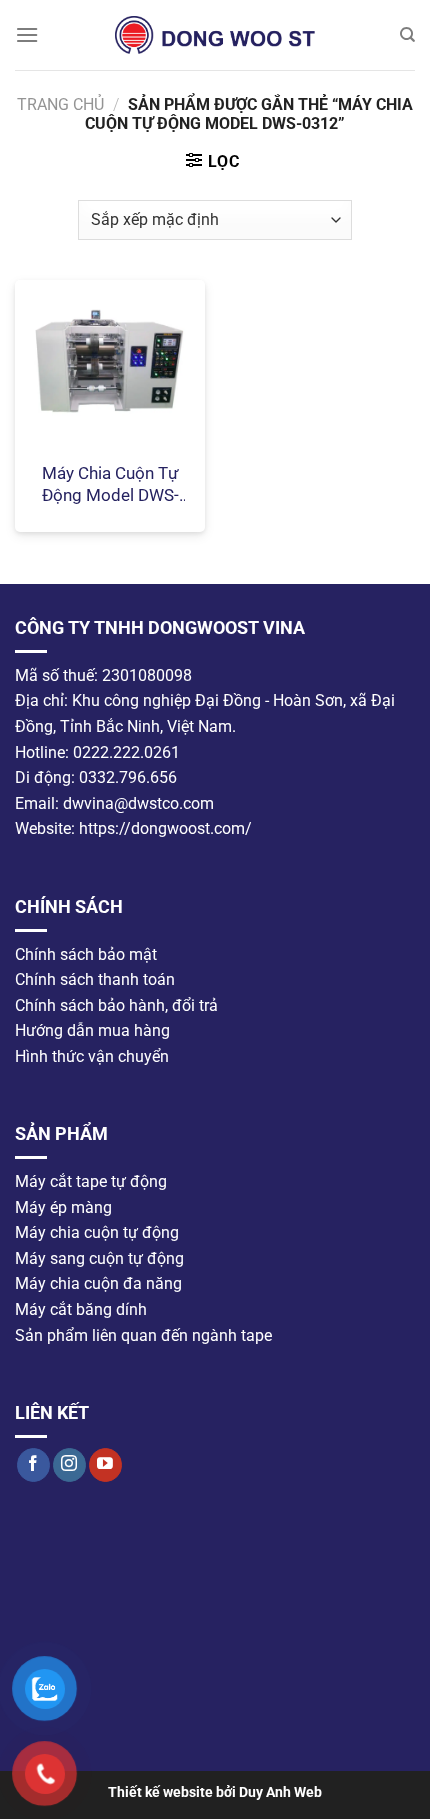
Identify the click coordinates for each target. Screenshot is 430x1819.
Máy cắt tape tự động (91, 1181)
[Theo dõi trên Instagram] (69, 1464)
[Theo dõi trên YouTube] (105, 1464)
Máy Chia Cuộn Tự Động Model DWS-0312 (110, 484)
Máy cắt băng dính (81, 1309)
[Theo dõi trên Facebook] (33, 1464)
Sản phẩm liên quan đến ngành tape (143, 1334)
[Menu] (27, 34)
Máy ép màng (63, 1206)
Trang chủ (60, 104)
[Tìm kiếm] (407, 35)
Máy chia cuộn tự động (97, 1232)
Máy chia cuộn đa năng (98, 1283)
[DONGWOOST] (215, 35)
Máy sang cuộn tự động (99, 1257)
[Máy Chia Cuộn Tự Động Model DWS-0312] (110, 365)
